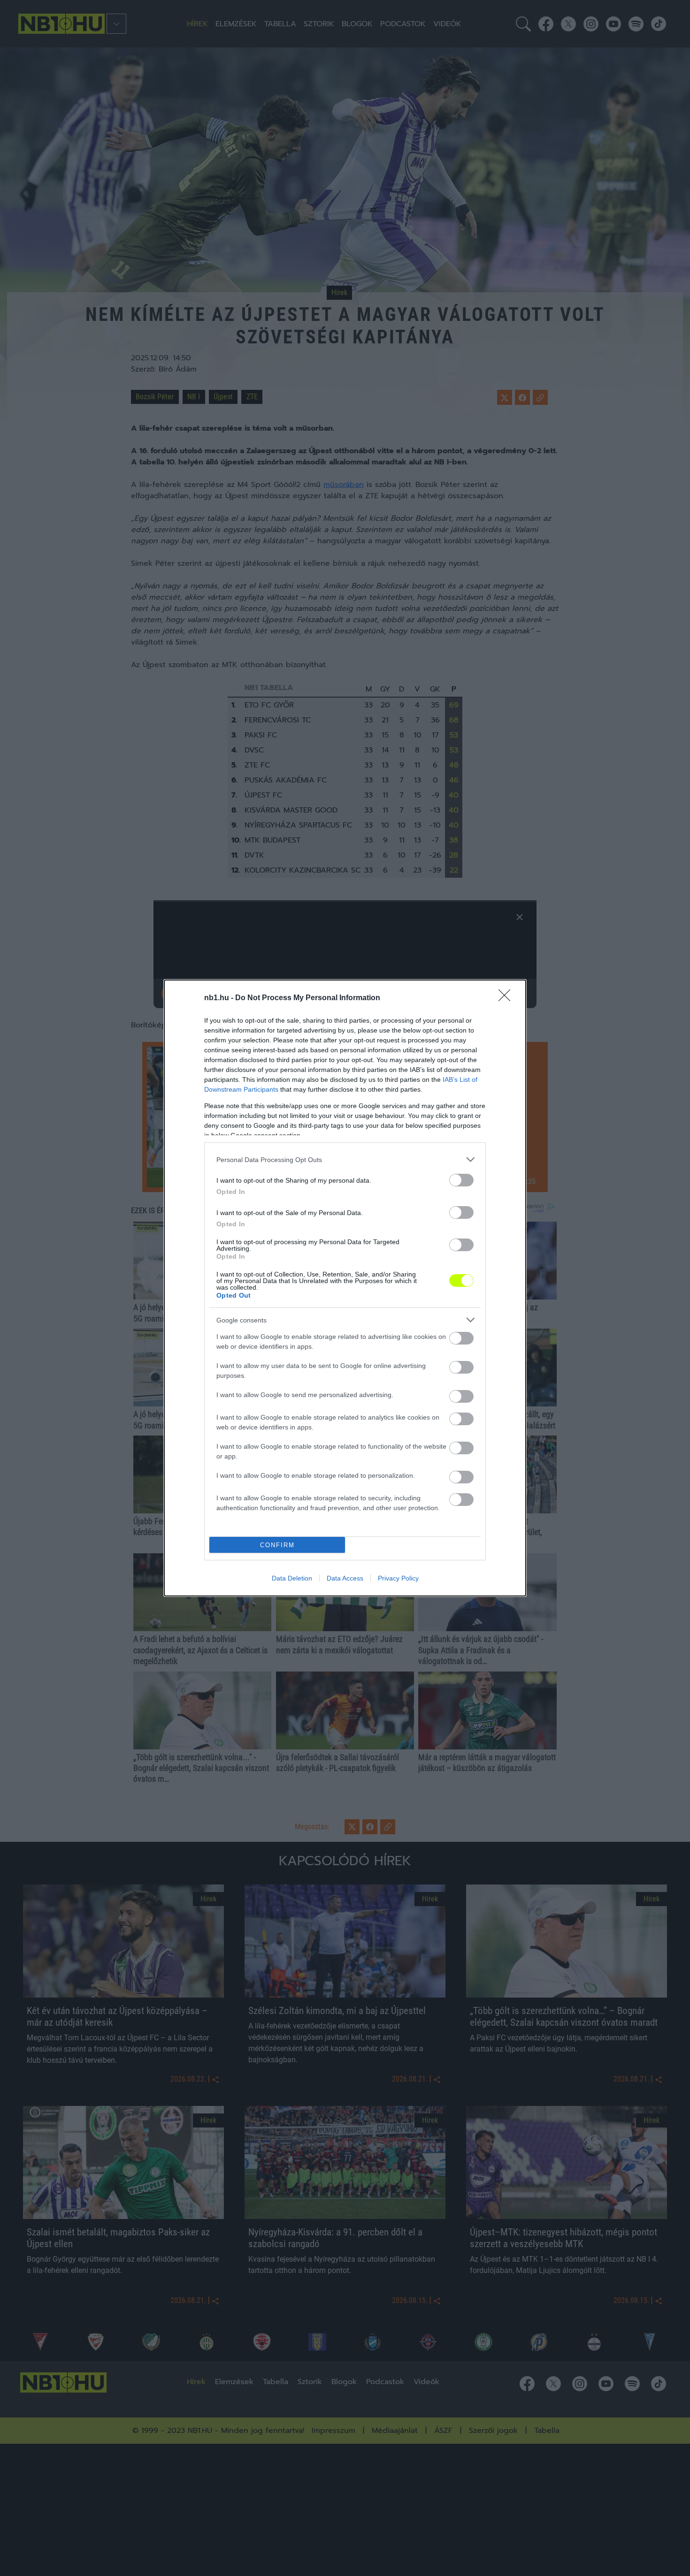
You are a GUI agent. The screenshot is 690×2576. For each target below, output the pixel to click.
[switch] (461, 1180)
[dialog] (345, 1288)
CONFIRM (277, 1545)
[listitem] (345, 1159)
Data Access (345, 1578)
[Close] (507, 998)
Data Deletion (292, 1578)
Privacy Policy (398, 1578)
